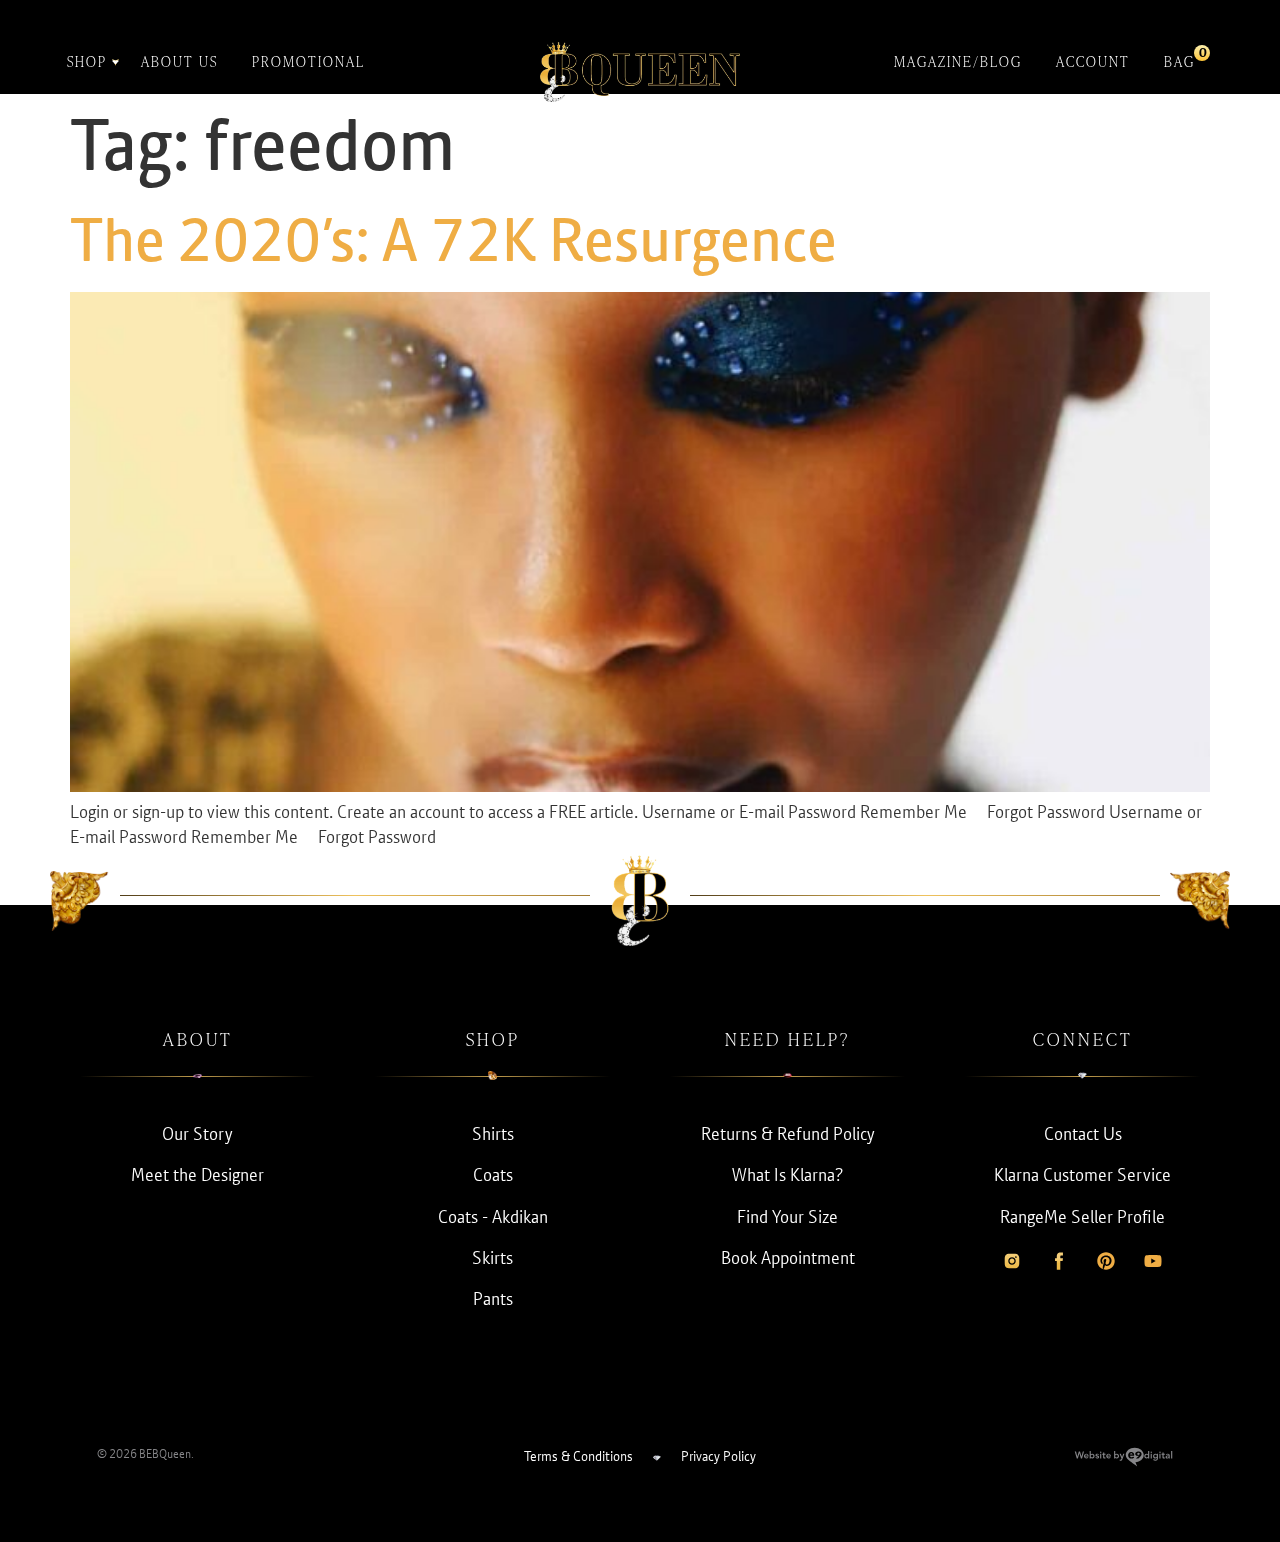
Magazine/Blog (958, 61)
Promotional (308, 61)
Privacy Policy (718, 1456)
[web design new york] (1123, 1460)
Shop (87, 61)
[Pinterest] (1106, 1261)
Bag (1179, 57)
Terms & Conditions (578, 1456)
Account (1093, 61)
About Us (179, 61)
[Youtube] (1153, 1261)
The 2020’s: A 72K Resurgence (453, 240)
